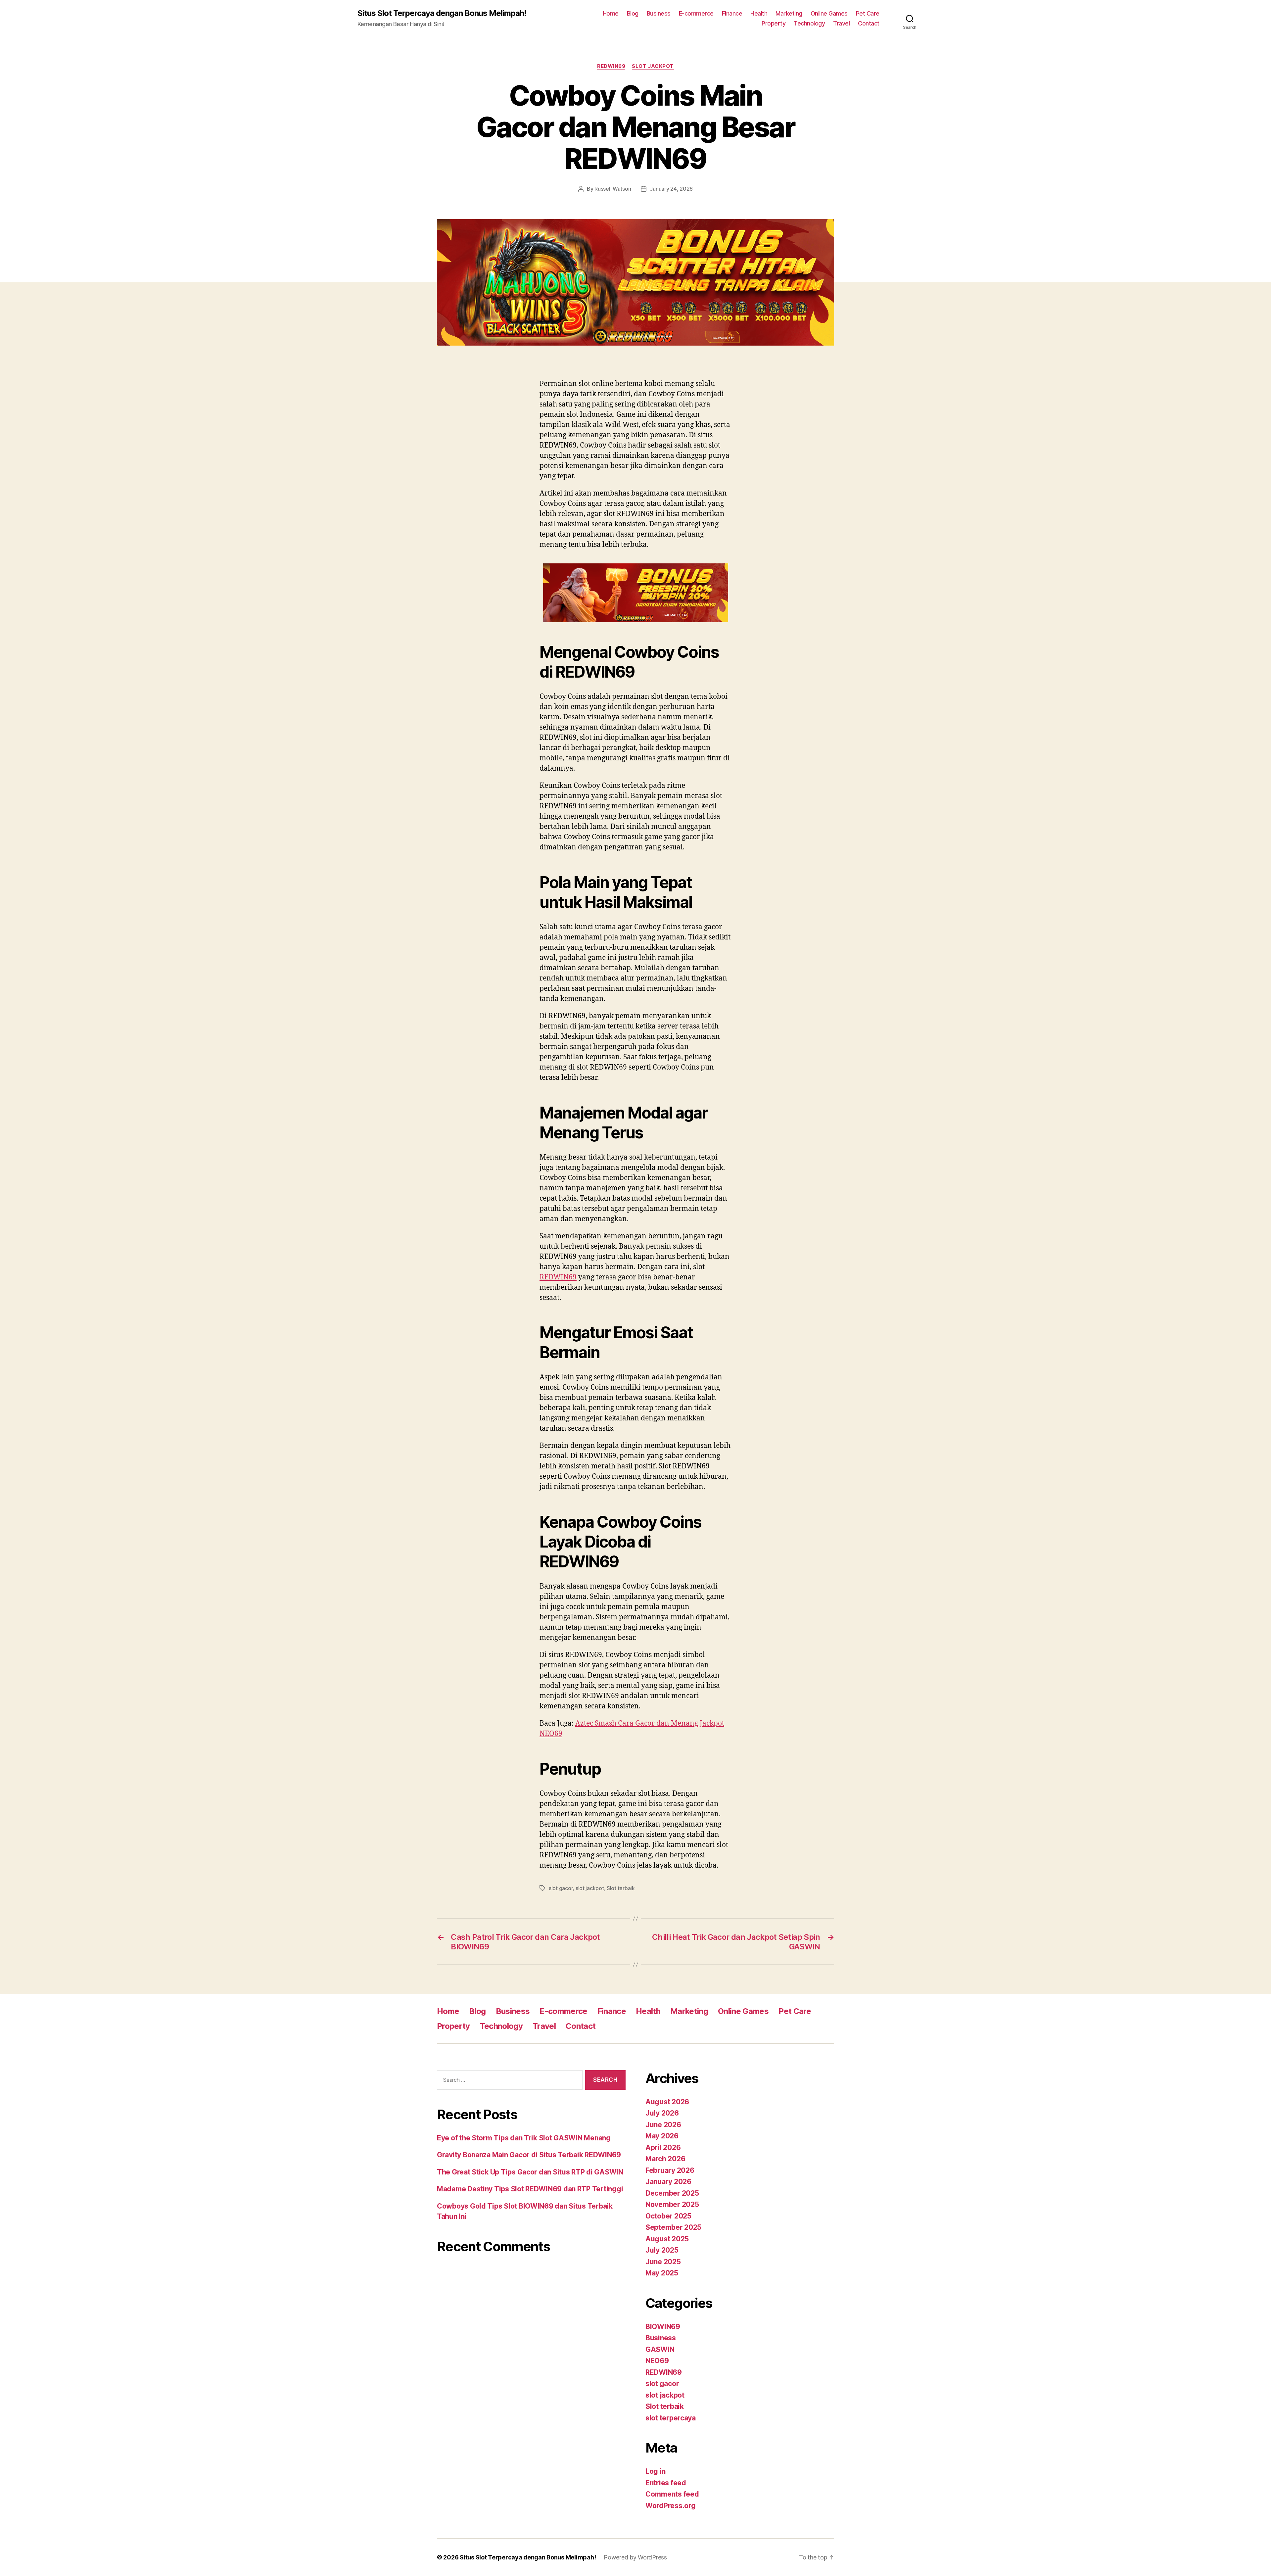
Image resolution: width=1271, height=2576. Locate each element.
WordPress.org (671, 2506)
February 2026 (670, 2170)
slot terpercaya (671, 2418)
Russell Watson (613, 189)
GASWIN (660, 2349)
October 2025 (668, 2216)
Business (659, 13)
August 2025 (667, 2239)
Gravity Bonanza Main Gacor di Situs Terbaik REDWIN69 (529, 2155)
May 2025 (662, 2273)
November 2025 (672, 2204)
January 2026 (668, 2182)
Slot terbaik (621, 1888)
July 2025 (662, 2250)
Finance (732, 13)
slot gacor (561, 1888)
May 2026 (662, 2136)
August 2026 (667, 2102)
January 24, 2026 (671, 189)
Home (611, 13)
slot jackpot (653, 66)
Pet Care (868, 13)
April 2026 (663, 2147)
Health (759, 13)
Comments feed (672, 2494)
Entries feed (666, 2483)
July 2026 (662, 2113)
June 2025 (663, 2262)
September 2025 (673, 2227)
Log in (655, 2471)
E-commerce (696, 13)
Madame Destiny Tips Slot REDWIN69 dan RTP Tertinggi (530, 2189)
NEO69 (657, 2361)
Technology (809, 23)
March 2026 (665, 2159)
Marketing (789, 13)
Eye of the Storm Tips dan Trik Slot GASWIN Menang (524, 2138)
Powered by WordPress (635, 2557)
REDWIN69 (611, 66)
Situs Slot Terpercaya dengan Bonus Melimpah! (442, 13)
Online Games (829, 13)
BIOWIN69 (663, 2327)
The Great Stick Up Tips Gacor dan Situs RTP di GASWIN (530, 2172)
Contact (869, 23)
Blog (633, 13)
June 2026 (663, 2125)
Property (774, 23)
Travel (841, 23)
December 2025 (672, 2193)
